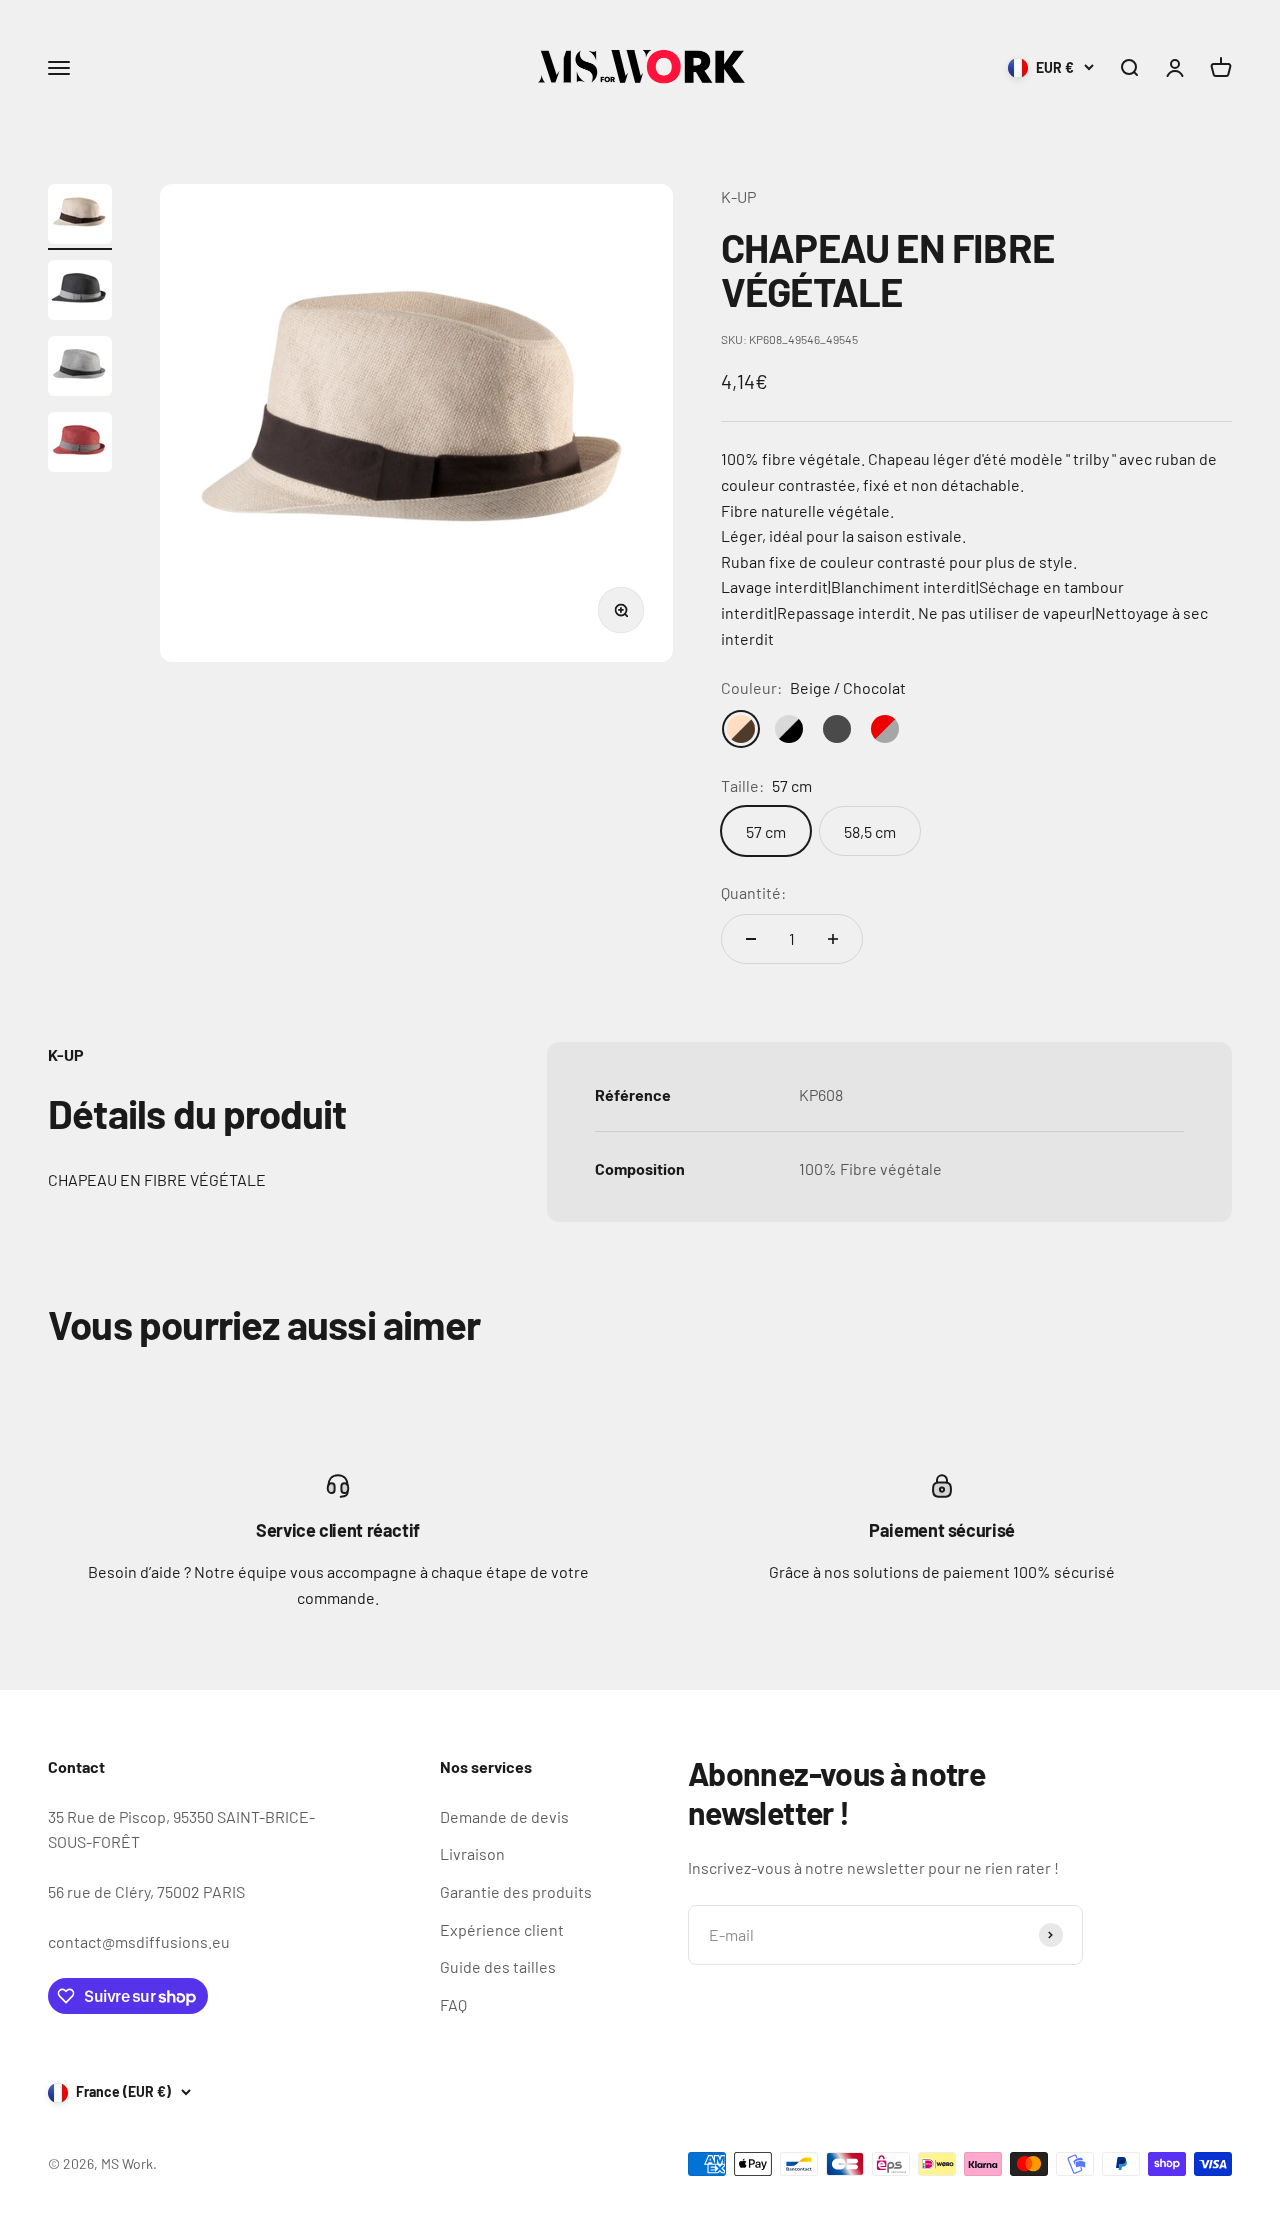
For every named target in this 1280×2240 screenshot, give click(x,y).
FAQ (453, 2004)
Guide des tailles (498, 1966)
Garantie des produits (516, 1891)
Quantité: (753, 892)
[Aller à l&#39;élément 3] (80, 369)
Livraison (472, 1853)
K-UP (738, 196)
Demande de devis (504, 1816)
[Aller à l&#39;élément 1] (80, 217)
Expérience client (502, 1929)
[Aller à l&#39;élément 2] (80, 293)
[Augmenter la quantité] (833, 939)
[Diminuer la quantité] (751, 939)
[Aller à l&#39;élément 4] (80, 445)
